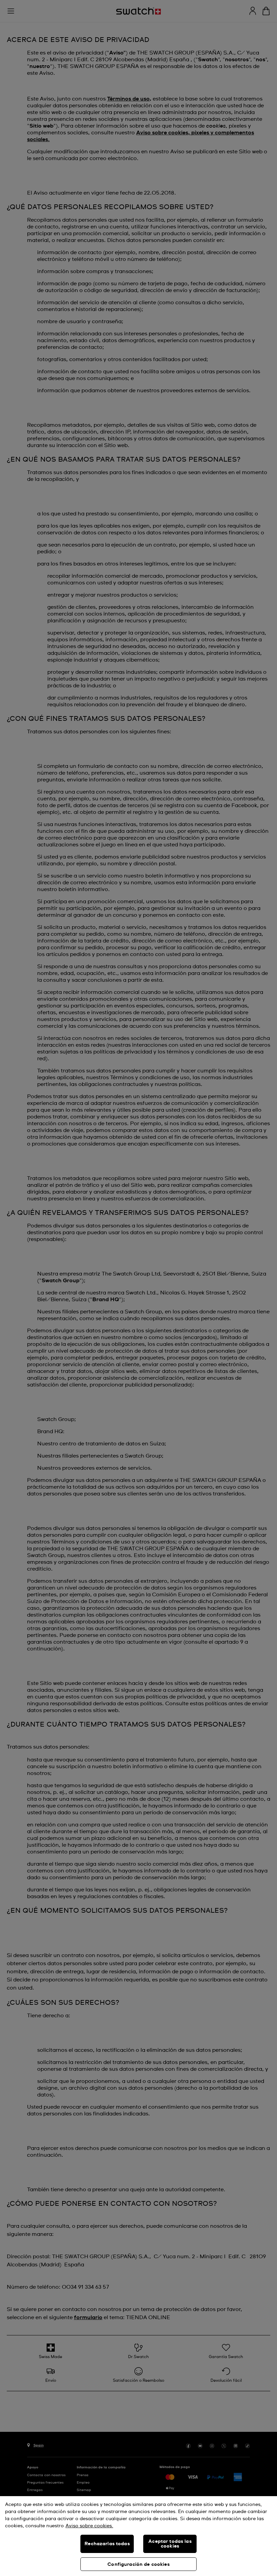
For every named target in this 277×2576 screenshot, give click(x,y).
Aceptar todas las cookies (170, 2544)
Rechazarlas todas (107, 2544)
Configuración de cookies (138, 2564)
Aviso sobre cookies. (89, 2526)
